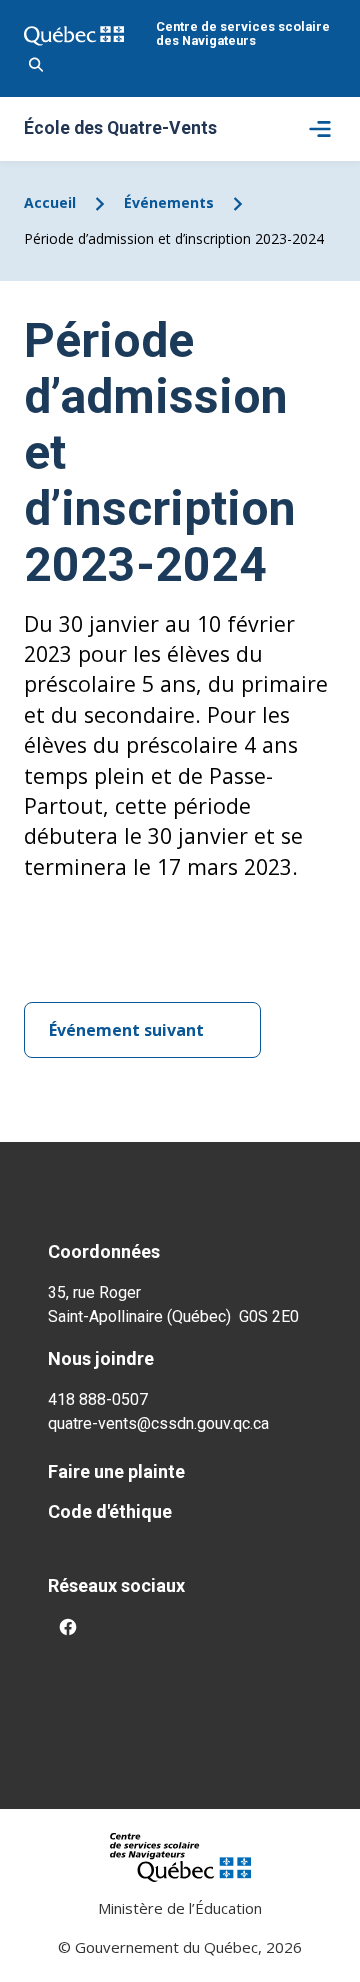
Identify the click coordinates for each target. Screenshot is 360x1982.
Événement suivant (126, 1030)
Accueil (50, 202)
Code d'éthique (110, 1511)
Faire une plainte (116, 1471)
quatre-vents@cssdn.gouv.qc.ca (158, 1423)
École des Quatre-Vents (120, 129)
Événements (169, 202)
